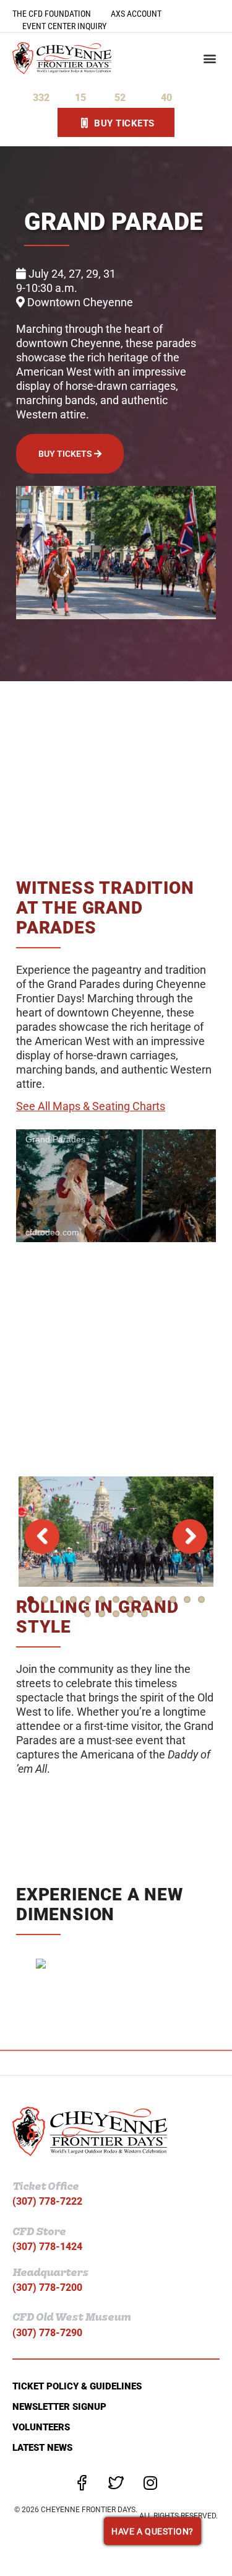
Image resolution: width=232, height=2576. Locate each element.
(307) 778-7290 (47, 2333)
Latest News (42, 2448)
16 (116, 1614)
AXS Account (136, 14)
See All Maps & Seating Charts (91, 1106)
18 (144, 1614)
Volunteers (41, 2427)
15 (102, 1614)
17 (130, 1614)
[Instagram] (150, 2483)
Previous (42, 1537)
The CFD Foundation (52, 14)
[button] (209, 58)
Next (190, 1537)
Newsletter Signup (59, 2407)
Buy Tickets (66, 454)
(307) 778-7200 (47, 2287)
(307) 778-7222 (47, 2201)
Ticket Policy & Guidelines (77, 2386)
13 (201, 1599)
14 (88, 1614)
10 (159, 1599)
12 (187, 1599)
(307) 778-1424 (47, 2247)
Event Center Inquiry (64, 26)
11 (173, 1599)
